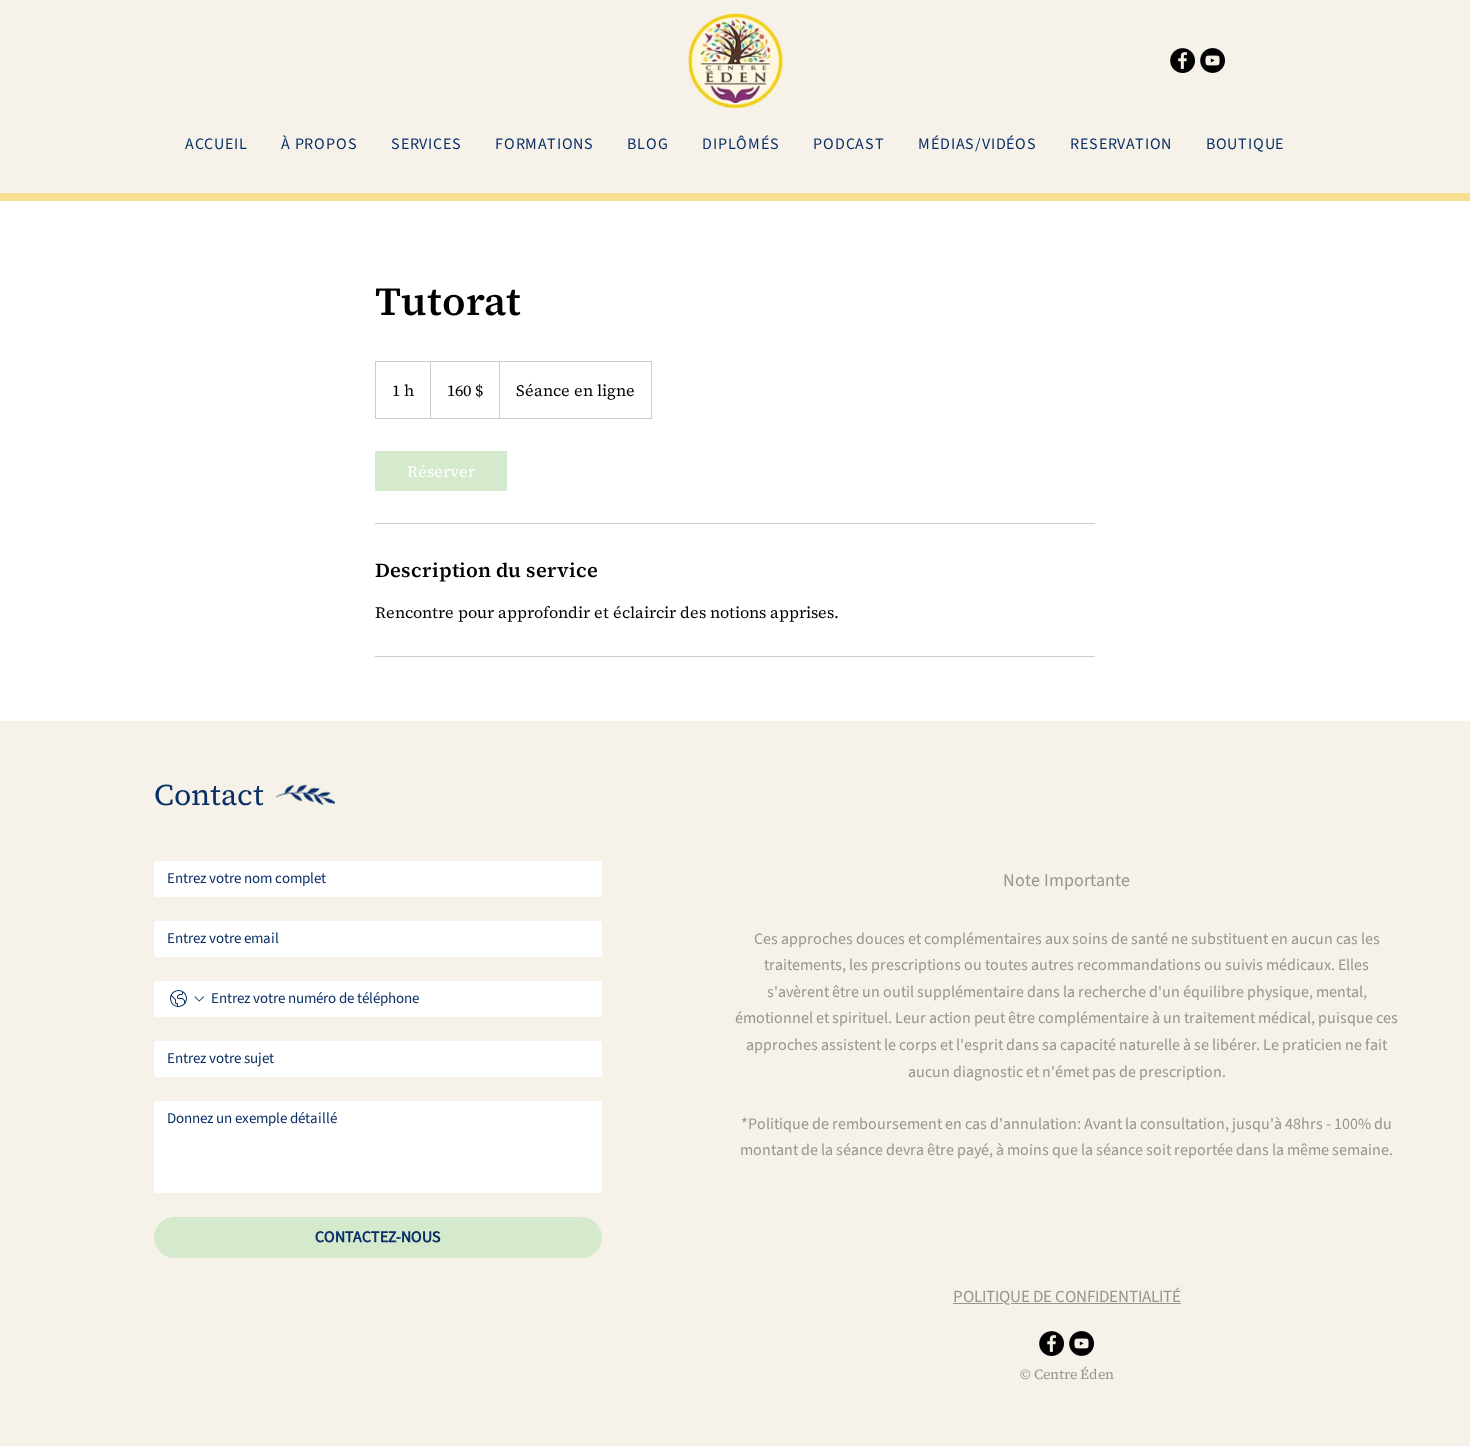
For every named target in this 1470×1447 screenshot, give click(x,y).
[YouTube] (1212, 60)
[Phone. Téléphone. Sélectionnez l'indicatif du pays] (187, 999)
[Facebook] (1182, 60)
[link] (441, 471)
